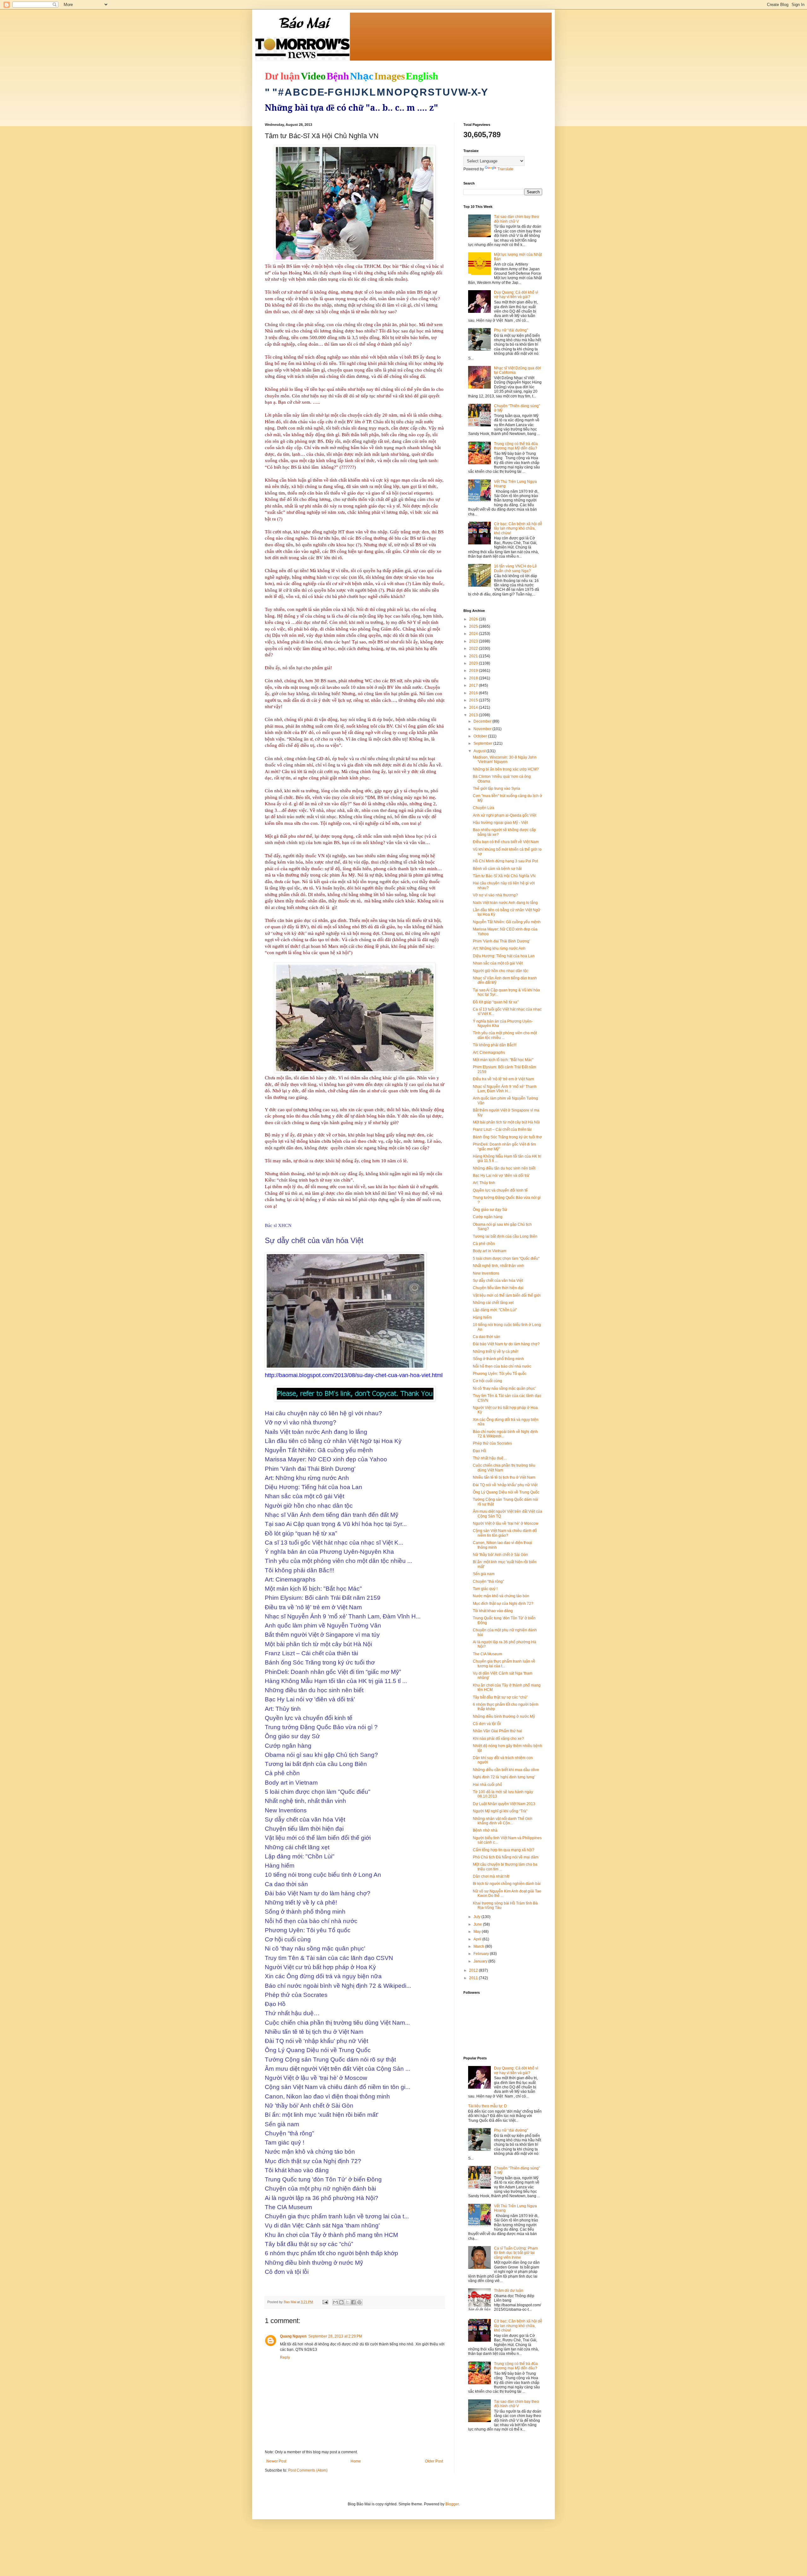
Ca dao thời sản (487, 1337)
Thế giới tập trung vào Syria (496, 789)
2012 (474, 1970)
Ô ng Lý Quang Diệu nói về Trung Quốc (506, 1492)
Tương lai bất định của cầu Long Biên (505, 1236)
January (481, 1961)
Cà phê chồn (484, 1244)
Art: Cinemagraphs (489, 1053)
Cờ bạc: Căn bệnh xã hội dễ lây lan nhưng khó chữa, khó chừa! (518, 528)
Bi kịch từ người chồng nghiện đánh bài (507, 1884)
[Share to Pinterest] (359, 2302)
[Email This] (335, 2302)
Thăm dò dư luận (509, 2291)
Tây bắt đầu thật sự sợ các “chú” (500, 1697)
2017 (474, 685)
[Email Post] (325, 2302)
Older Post (434, 2461)
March (479, 1946)
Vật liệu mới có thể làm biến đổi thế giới (507, 1295)
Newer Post (276, 2461)
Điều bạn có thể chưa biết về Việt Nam (506, 842)
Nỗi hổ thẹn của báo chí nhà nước (502, 1366)
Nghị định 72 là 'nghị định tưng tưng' (504, 1777)
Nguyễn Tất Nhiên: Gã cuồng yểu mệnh (507, 922)
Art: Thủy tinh (484, 1183)
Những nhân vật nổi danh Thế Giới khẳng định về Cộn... (503, 1821)
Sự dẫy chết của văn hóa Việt (498, 1281)
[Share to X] (347, 2302)
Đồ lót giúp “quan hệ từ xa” (496, 1002)
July (477, 1917)
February (482, 1954)
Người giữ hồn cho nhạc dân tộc (501, 971)
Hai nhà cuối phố (488, 1785)
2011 (474, 1978)
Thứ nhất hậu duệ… (490, 1458)
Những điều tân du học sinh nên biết (504, 1168)
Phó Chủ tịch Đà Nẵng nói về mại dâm (506, 1857)
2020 (474, 663)
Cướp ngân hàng (488, 1217)
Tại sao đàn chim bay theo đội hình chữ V (517, 219)
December (483, 721)
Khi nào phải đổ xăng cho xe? (498, 1739)
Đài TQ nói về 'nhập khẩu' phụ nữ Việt (505, 1485)
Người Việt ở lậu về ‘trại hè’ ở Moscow (506, 1523)
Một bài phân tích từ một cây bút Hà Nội (506, 1122)
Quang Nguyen (293, 2336)
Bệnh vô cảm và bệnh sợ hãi (497, 869)
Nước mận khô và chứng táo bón (501, 1596)
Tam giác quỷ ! (485, 1589)
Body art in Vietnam (490, 1251)
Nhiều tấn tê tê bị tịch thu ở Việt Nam (504, 1477)
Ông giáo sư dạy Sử (490, 1210)
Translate (505, 169)
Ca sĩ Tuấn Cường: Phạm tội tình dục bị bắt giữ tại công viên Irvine (516, 2253)
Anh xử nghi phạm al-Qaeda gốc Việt (505, 815)
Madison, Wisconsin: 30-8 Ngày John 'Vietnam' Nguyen (505, 760)
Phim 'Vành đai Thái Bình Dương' (501, 941)
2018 (474, 678)
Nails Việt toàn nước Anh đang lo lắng (505, 903)
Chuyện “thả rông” (488, 1581)
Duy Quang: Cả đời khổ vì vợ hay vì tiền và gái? (516, 295)
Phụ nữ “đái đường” (511, 330)
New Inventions (486, 1273)
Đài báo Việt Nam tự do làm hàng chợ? (506, 1344)
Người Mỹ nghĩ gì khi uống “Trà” (500, 1811)
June (478, 1924)
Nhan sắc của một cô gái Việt (498, 963)
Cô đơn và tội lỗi (487, 1724)
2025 (474, 626)
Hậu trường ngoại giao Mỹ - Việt (500, 823)
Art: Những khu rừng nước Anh (499, 948)
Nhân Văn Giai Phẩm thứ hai (497, 1731)
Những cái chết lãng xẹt (493, 1303)
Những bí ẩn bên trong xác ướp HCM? (506, 769)
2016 (474, 693)
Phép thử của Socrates (492, 1443)
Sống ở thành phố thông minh (498, 1359)
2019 (474, 671)
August (480, 751)
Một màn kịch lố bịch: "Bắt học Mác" (503, 1060)
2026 (474, 619)
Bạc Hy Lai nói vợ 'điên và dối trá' (501, 1176)
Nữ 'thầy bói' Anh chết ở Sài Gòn (500, 1555)
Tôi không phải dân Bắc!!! (495, 1045)
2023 (474, 641)
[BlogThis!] (341, 2302)
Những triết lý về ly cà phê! (496, 1352)
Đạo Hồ (479, 1451)
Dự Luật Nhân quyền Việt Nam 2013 (504, 1804)
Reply (285, 2357)
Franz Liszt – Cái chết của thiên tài (502, 1130)
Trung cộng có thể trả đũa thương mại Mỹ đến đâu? (516, 446)
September (483, 743)
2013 (474, 715)
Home (356, 2461)
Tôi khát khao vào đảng (493, 1611)
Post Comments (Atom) (308, 2470)
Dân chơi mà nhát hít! (491, 1876)
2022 (474, 648)
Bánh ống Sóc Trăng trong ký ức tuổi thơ (507, 1137)
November (483, 729)
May (478, 1932)
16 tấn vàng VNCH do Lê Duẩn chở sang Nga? (515, 568)
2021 (474, 656)
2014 (474, 707)
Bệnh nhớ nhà (485, 1830)
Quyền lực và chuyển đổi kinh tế (500, 1190)
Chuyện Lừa (484, 808)
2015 (474, 700)
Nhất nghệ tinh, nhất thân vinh (499, 1266)
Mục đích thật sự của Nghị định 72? (503, 1604)
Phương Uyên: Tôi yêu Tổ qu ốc (500, 1374)
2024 (474, 634)
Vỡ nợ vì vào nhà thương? (495, 895)
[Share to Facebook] (353, 2302)
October (481, 736)
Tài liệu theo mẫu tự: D (488, 2106)
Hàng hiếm (482, 1317)
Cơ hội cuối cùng (488, 1381)
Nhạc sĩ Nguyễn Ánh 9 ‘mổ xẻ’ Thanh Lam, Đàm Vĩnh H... (505, 1089)
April (478, 1939)
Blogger (452, 2504)
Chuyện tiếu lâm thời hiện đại (498, 1288)
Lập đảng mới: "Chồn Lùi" (495, 1310)
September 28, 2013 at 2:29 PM (335, 2336)
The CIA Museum (488, 1654)
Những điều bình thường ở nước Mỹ (504, 1716)
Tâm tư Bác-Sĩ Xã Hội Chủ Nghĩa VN (504, 876)
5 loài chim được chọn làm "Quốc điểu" (506, 1259)
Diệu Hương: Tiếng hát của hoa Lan (504, 956)
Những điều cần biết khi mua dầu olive (506, 1770)
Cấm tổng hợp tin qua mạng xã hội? (504, 1850)
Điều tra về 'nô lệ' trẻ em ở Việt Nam (503, 1079)
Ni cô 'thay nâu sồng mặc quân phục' (504, 1388)
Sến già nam (484, 1574)
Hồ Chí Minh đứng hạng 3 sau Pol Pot (505, 861)
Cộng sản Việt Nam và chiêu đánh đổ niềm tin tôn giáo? (505, 1533)
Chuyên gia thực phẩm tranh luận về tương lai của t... (504, 1664)
